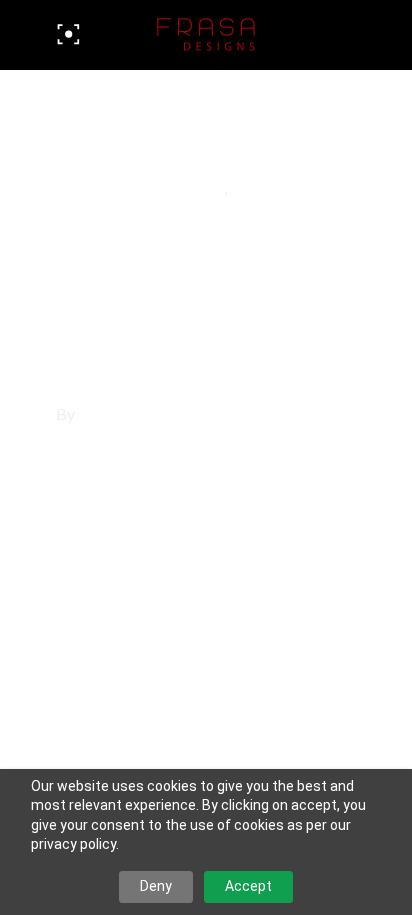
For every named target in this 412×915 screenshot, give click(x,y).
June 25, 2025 (113, 162)
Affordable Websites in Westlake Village (183, 289)
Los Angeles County (140, 188)
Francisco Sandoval (152, 414)
